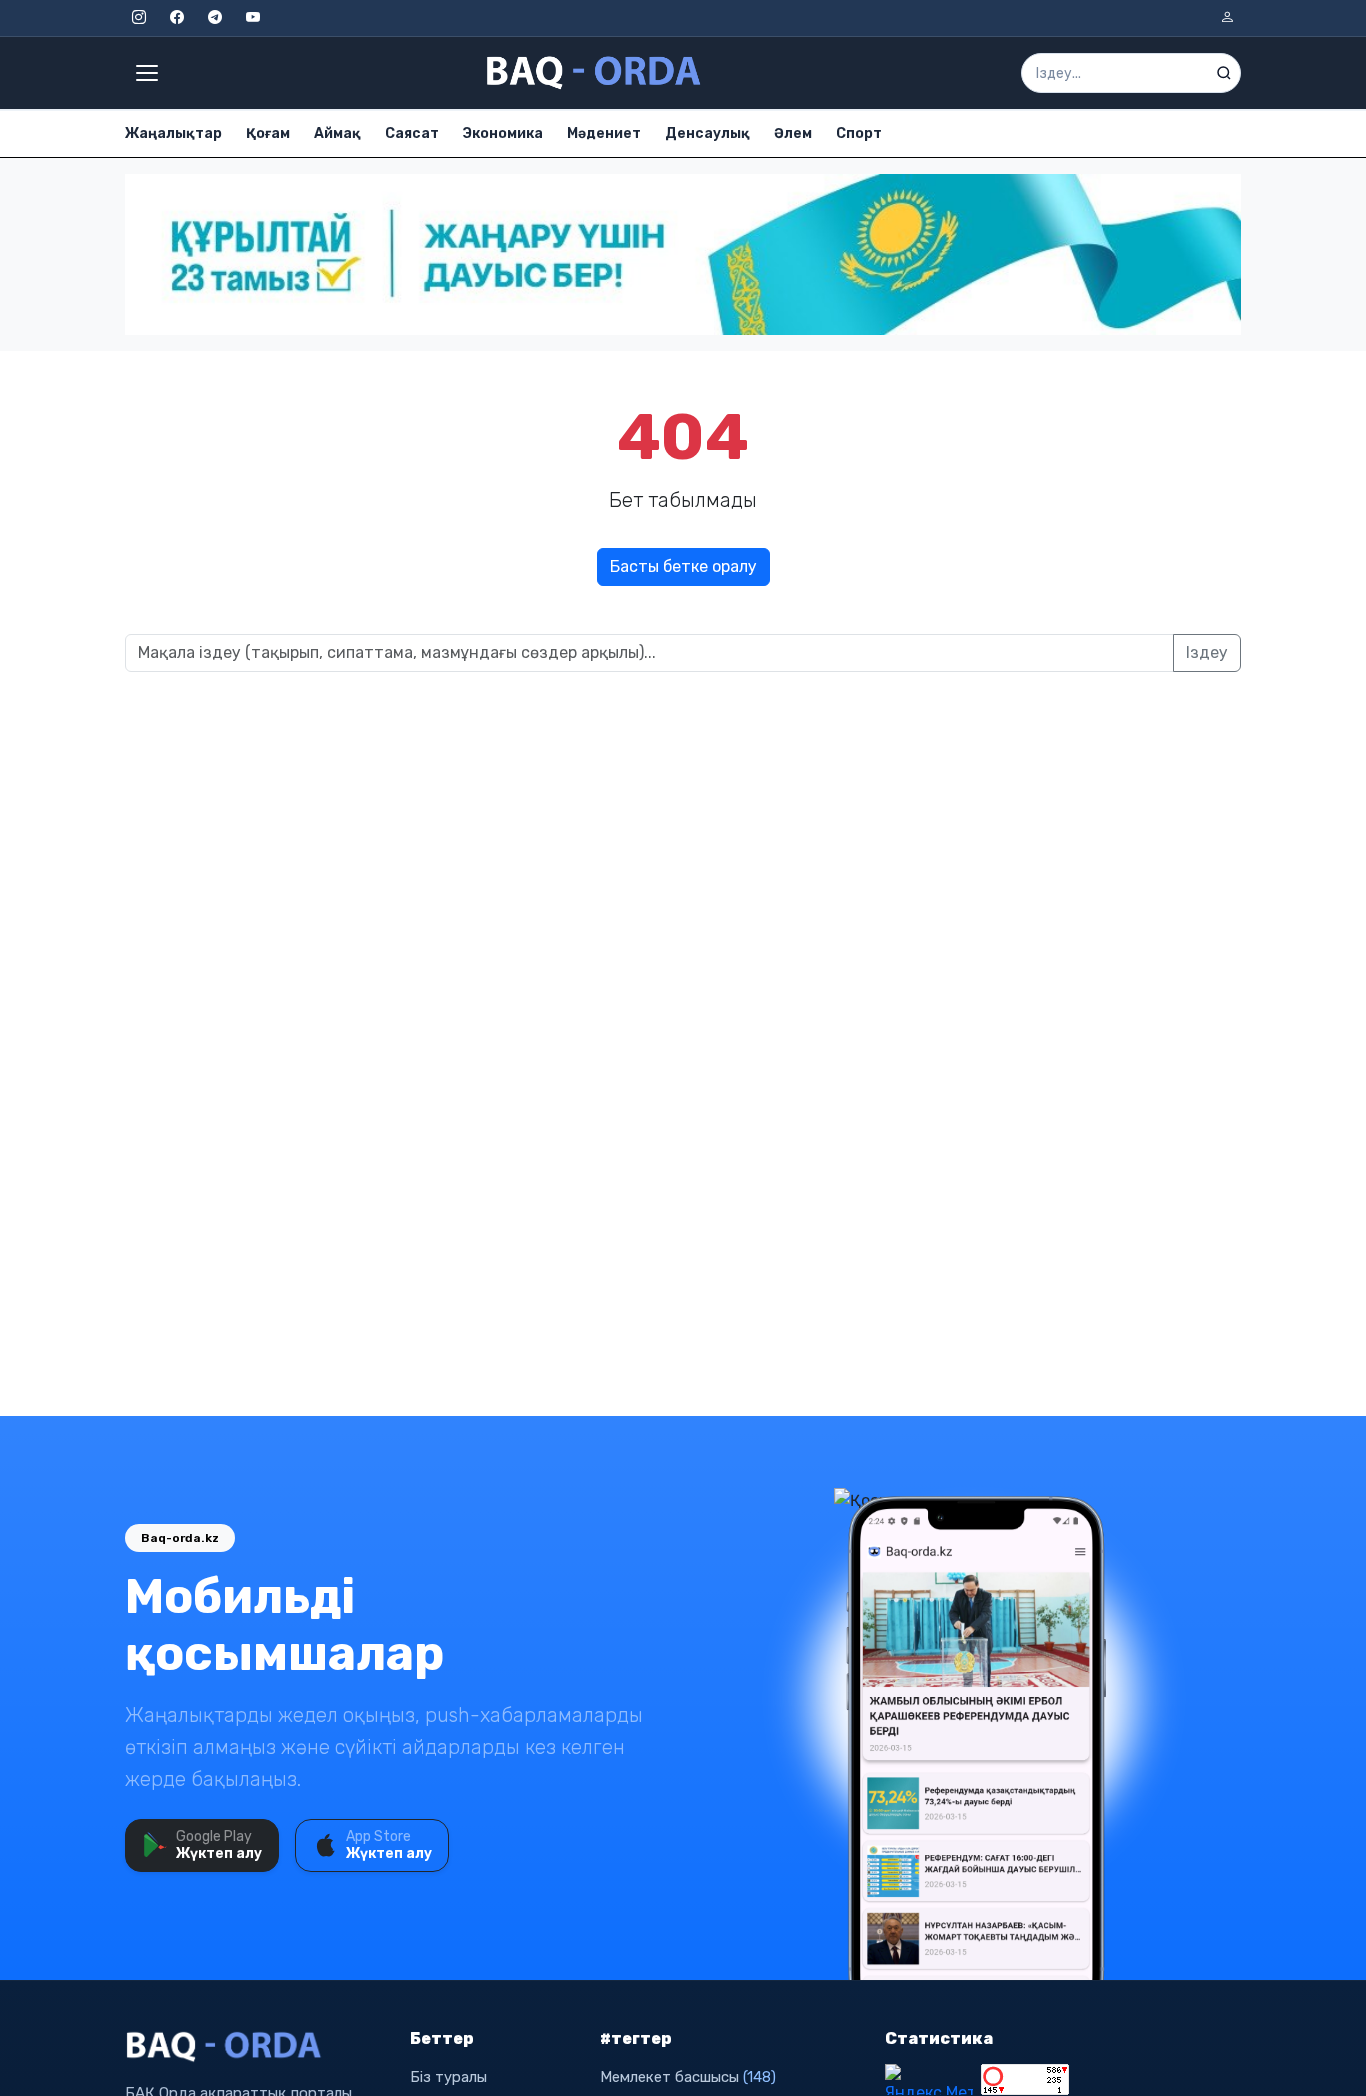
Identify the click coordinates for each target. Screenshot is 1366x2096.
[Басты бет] (595, 73)
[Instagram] (139, 18)
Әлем (793, 133)
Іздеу (1207, 652)
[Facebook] (177, 18)
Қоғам (268, 133)
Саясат (412, 133)
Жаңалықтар (173, 133)
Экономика (503, 133)
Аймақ (337, 133)
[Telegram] (215, 18)
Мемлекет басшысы (688, 2077)
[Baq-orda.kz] (255, 2047)
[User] (1227, 18)
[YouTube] (253, 18)
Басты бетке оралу (683, 566)
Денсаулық (707, 133)
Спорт (859, 133)
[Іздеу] (1224, 73)
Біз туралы (448, 2077)
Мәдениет (604, 133)
